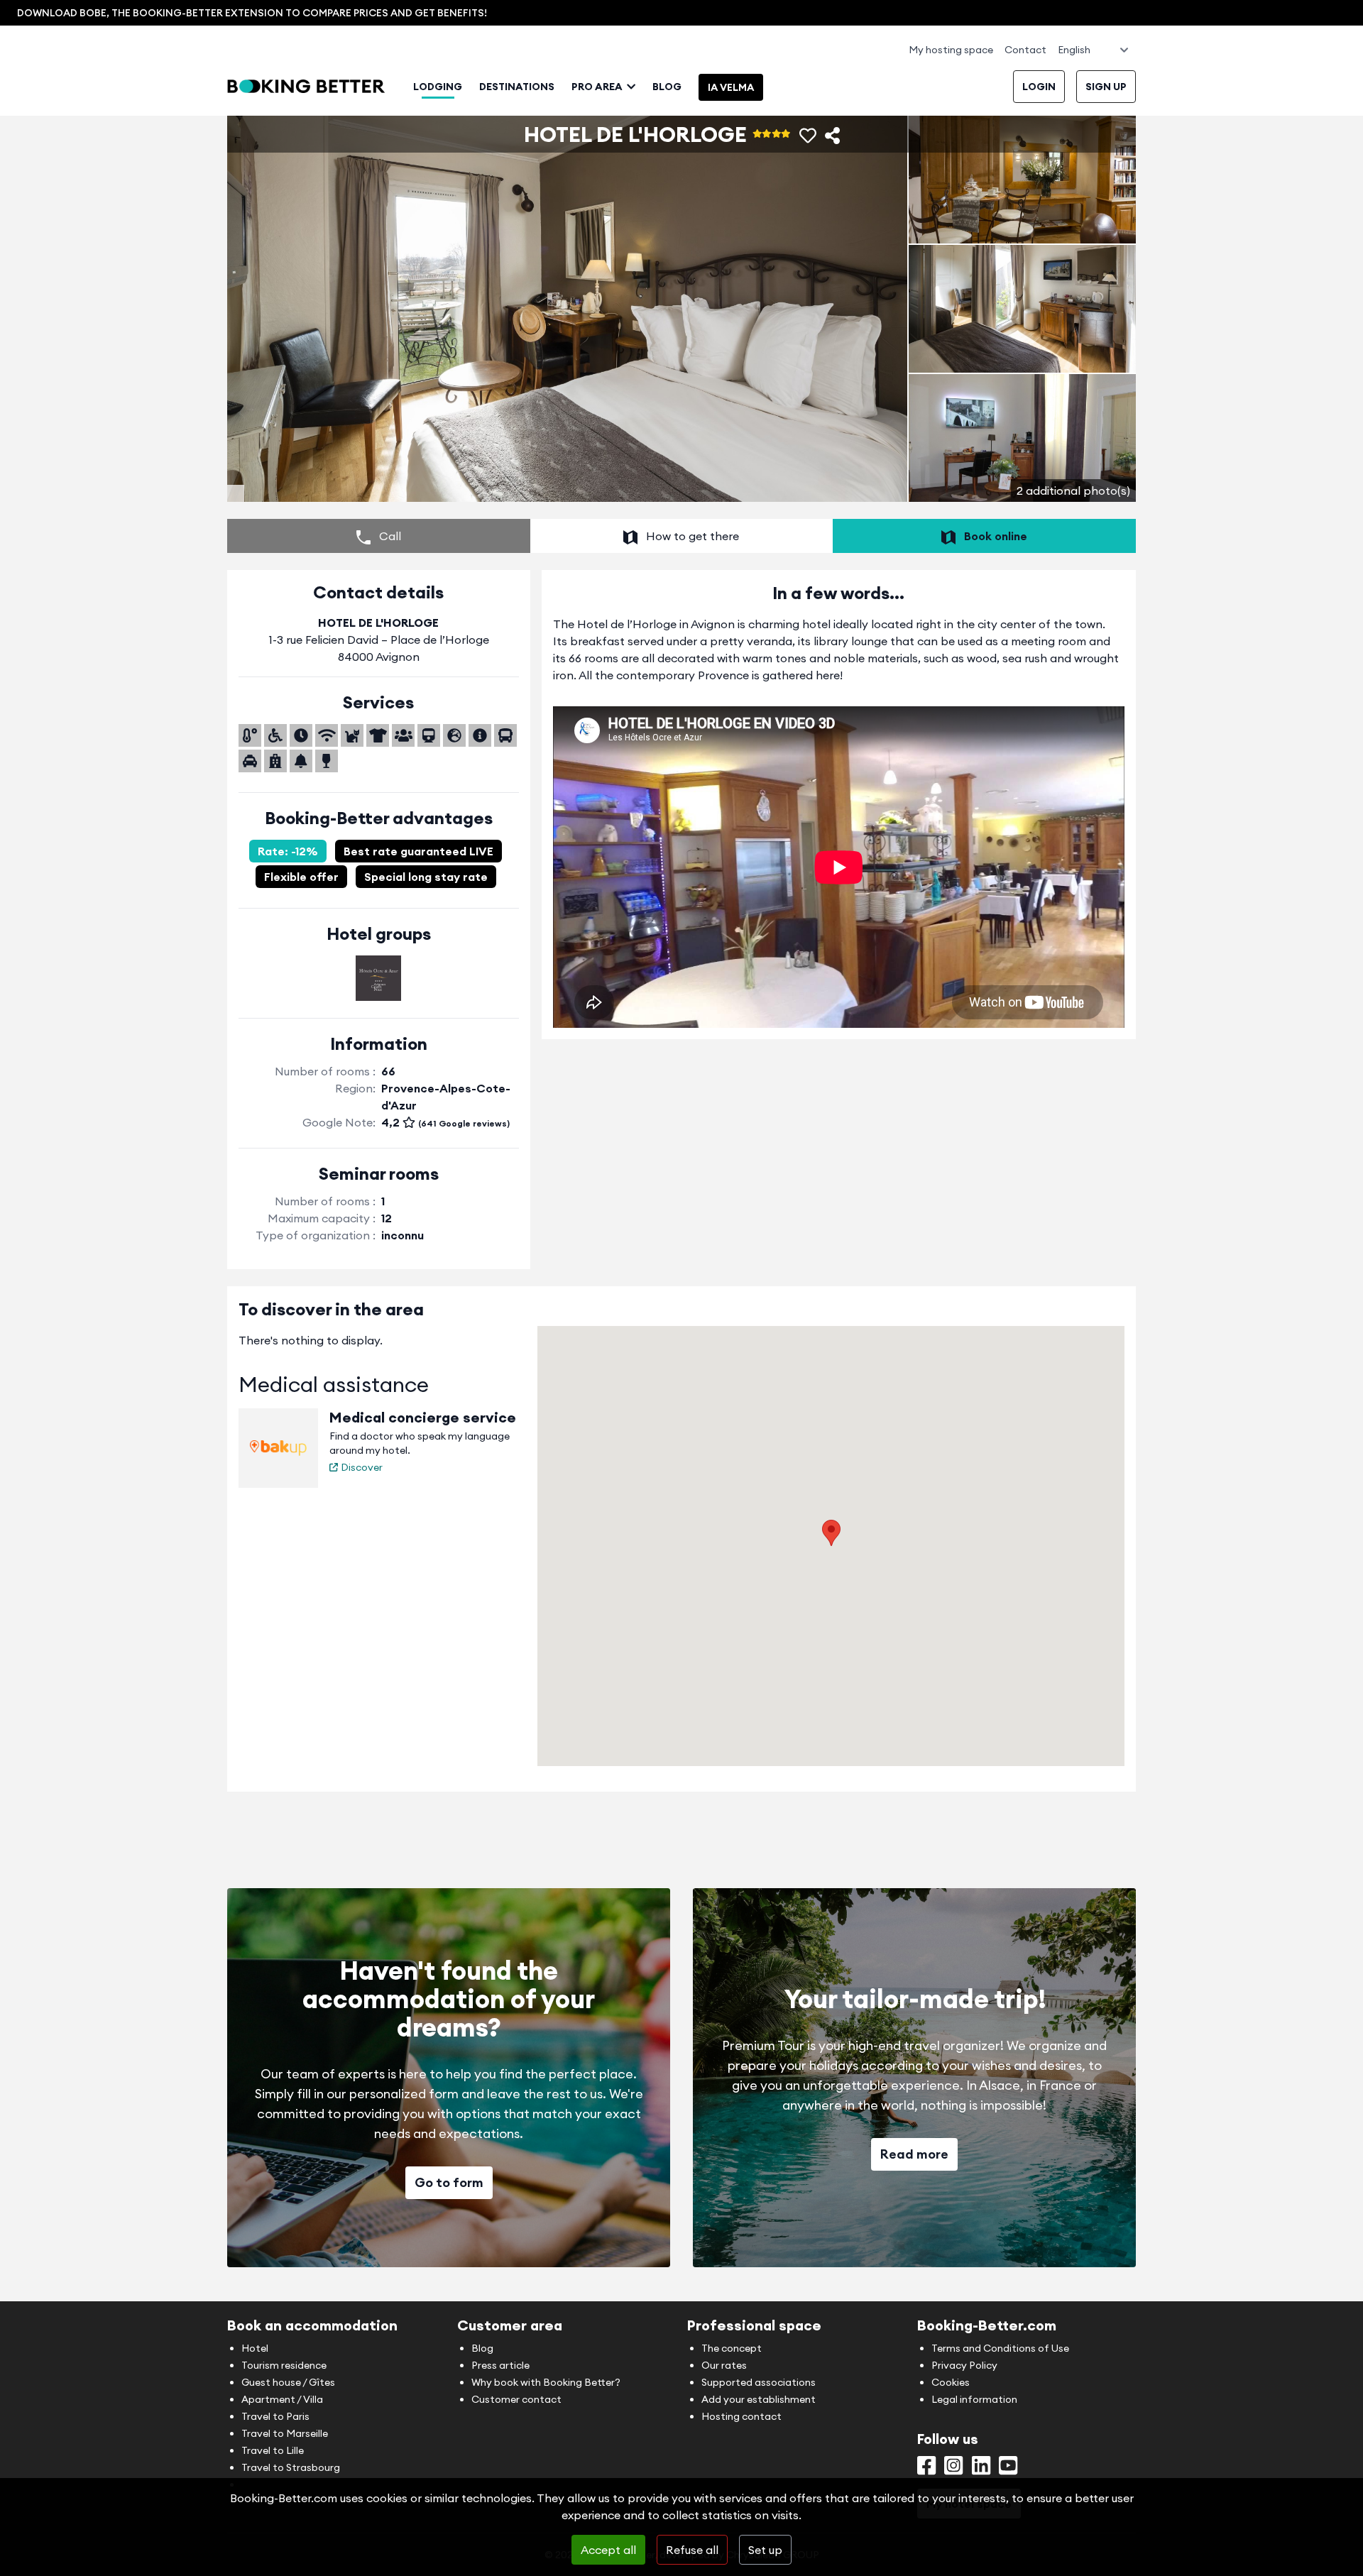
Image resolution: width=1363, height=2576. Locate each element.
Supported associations (759, 2382)
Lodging (438, 87)
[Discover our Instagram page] (953, 2469)
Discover (362, 1467)
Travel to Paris (275, 2416)
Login (1039, 87)
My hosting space (951, 50)
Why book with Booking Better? (546, 2382)
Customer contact (516, 2399)
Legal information (974, 2399)
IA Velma (731, 87)
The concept (732, 2348)
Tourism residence (284, 2365)
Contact (1025, 50)
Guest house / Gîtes (288, 2382)
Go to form (449, 2182)
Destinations (517, 87)
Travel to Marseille (285, 2433)
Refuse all (692, 2550)
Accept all (608, 2550)
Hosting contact (741, 2416)
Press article (500, 2365)
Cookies (951, 2382)
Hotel (255, 2348)
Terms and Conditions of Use (1000, 2348)
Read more (914, 2154)
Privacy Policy (964, 2365)
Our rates (724, 2365)
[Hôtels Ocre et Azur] (378, 978)
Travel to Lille (273, 2450)
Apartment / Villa (282, 2399)
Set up (765, 2550)
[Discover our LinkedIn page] (981, 2469)
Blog (667, 87)
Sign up (1106, 87)
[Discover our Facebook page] (926, 2469)
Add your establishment (759, 2399)
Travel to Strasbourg (291, 2467)
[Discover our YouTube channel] (1008, 2469)
